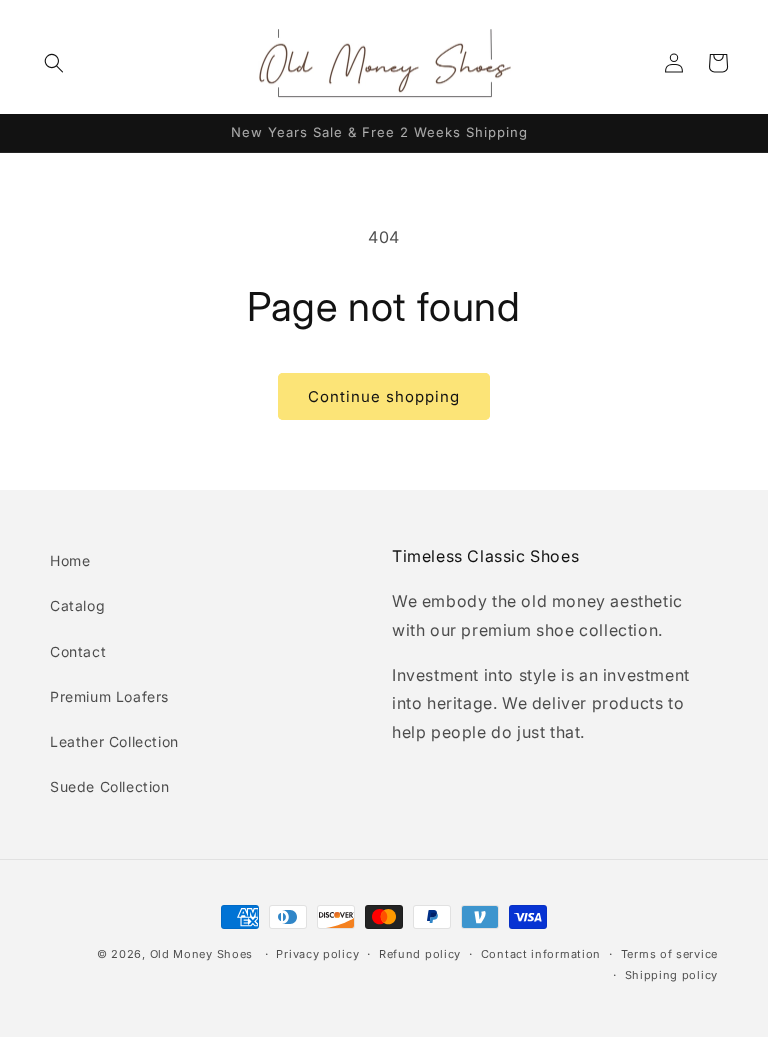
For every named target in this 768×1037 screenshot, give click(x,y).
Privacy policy (317, 954)
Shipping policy (672, 975)
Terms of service (669, 954)
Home (70, 560)
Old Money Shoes (202, 954)
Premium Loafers (109, 696)
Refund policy (420, 954)
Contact (78, 651)
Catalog (77, 605)
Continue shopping (384, 396)
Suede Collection (110, 786)
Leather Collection (114, 741)
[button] (54, 63)
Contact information (541, 954)
